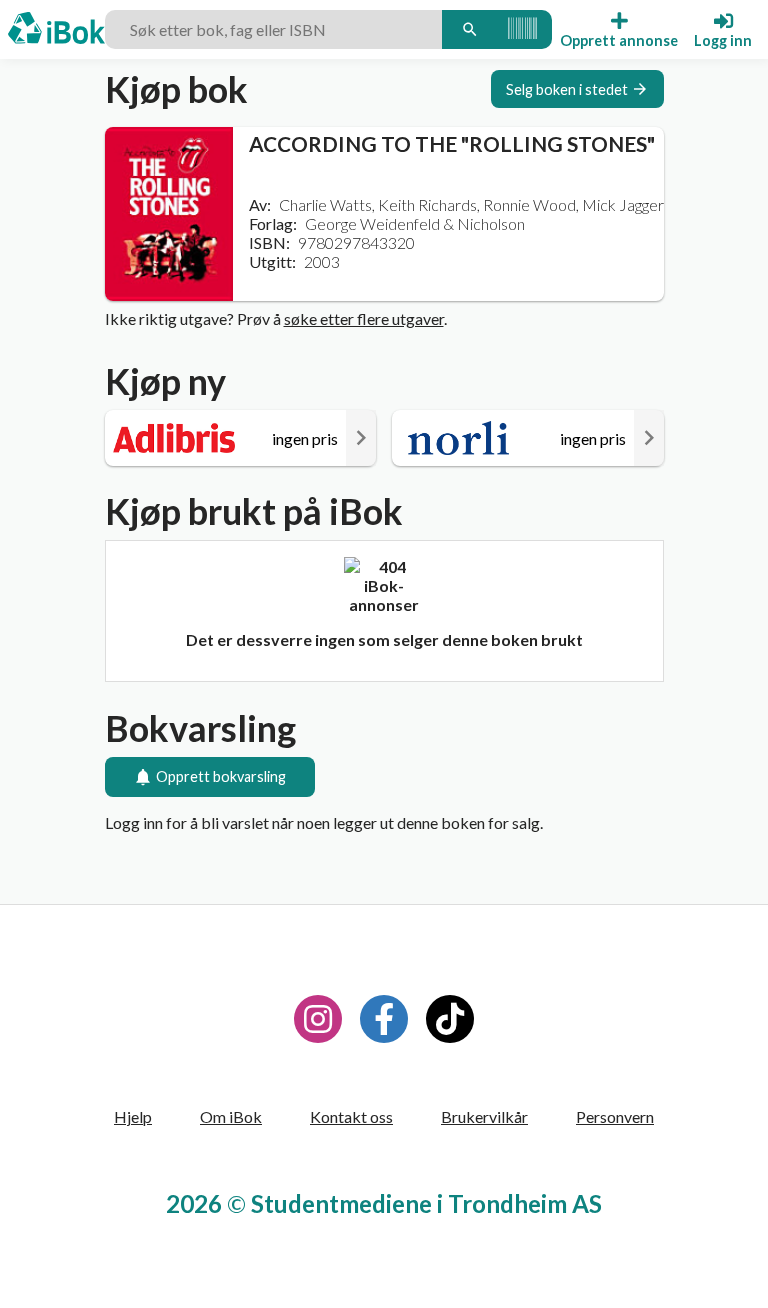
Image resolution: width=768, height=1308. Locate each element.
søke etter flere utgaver (364, 318)
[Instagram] (318, 1019)
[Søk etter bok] (470, 29)
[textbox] (273, 29)
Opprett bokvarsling (221, 776)
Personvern (615, 1116)
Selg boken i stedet (567, 89)
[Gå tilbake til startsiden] (56, 30)
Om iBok (231, 1116)
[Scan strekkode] (522, 29)
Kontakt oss (351, 1116)
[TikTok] (450, 1019)
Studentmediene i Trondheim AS (426, 1203)
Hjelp (133, 1116)
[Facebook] (384, 1019)
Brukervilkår (484, 1116)
